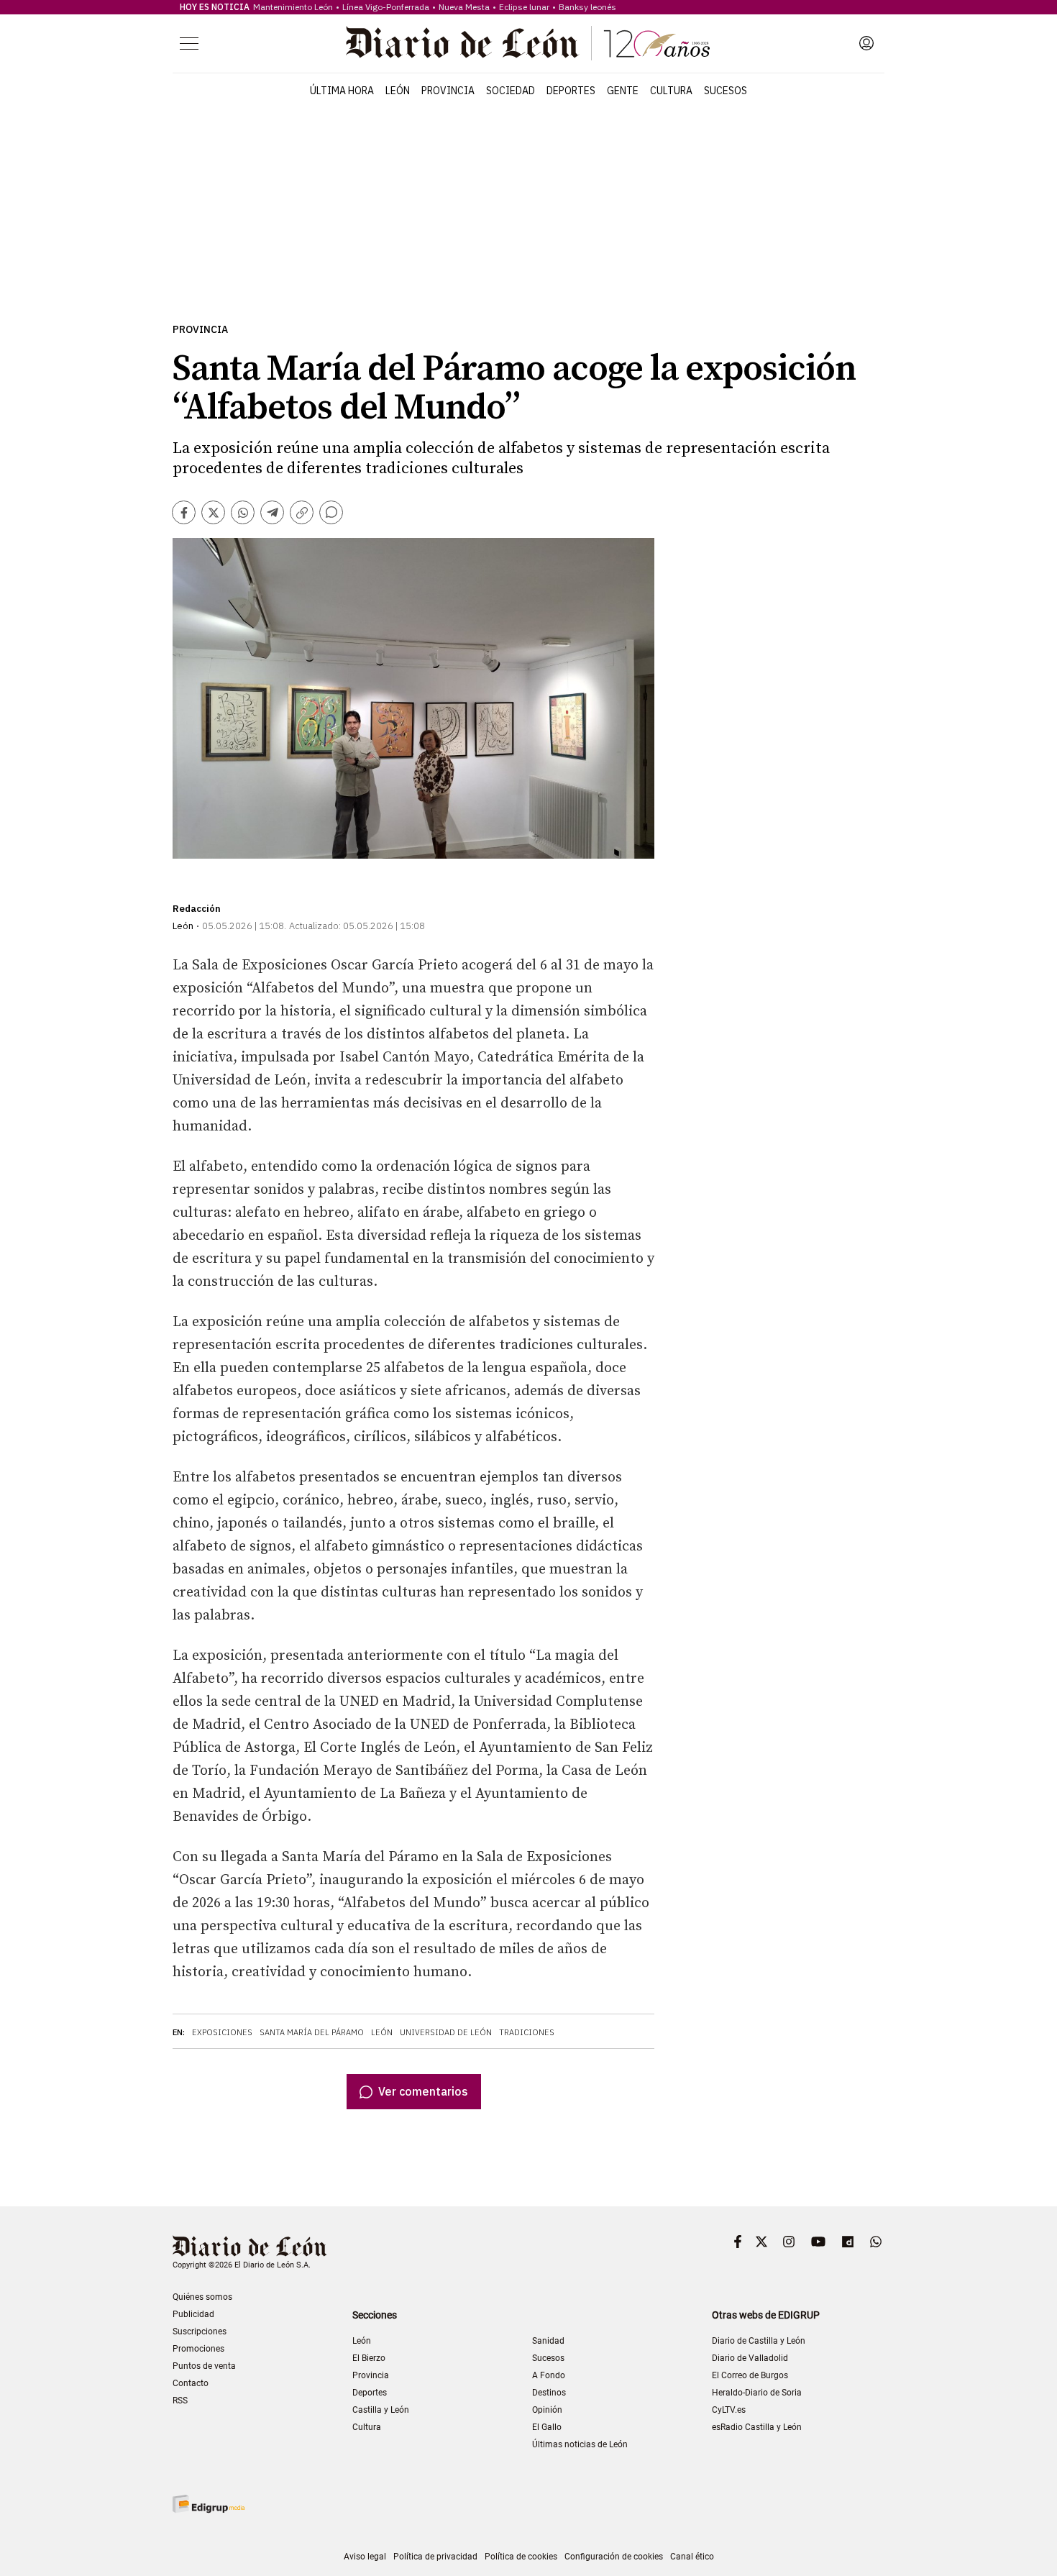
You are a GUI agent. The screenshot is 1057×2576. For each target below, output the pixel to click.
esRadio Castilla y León (757, 2427)
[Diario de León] (528, 43)
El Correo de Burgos (750, 2375)
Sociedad (511, 91)
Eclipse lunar (524, 7)
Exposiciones (222, 2032)
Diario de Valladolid (750, 2358)
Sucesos (726, 91)
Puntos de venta (204, 2366)
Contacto (191, 2383)
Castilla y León (381, 2410)
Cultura (671, 91)
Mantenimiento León (293, 7)
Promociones (198, 2349)
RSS (180, 2401)
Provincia (448, 91)
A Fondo (549, 2375)
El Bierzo (369, 2358)
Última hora (342, 91)
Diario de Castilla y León (759, 2341)
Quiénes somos (202, 2297)
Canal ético (692, 2557)
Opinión (547, 2410)
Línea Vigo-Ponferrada (386, 7)
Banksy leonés (587, 7)
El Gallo (547, 2427)
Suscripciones (200, 2331)
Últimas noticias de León (580, 2444)
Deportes (571, 91)
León (398, 91)
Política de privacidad (435, 2557)
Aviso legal (365, 2557)
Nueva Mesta (464, 7)
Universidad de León (446, 2032)
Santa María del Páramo (312, 2032)
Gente (623, 91)
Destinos (549, 2393)
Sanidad (548, 2341)
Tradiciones (527, 2032)
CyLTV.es (729, 2410)
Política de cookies (521, 2557)
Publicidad (193, 2314)
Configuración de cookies (614, 2557)
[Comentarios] (331, 512)
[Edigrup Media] (209, 2504)
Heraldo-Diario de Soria (757, 2393)
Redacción (197, 909)
